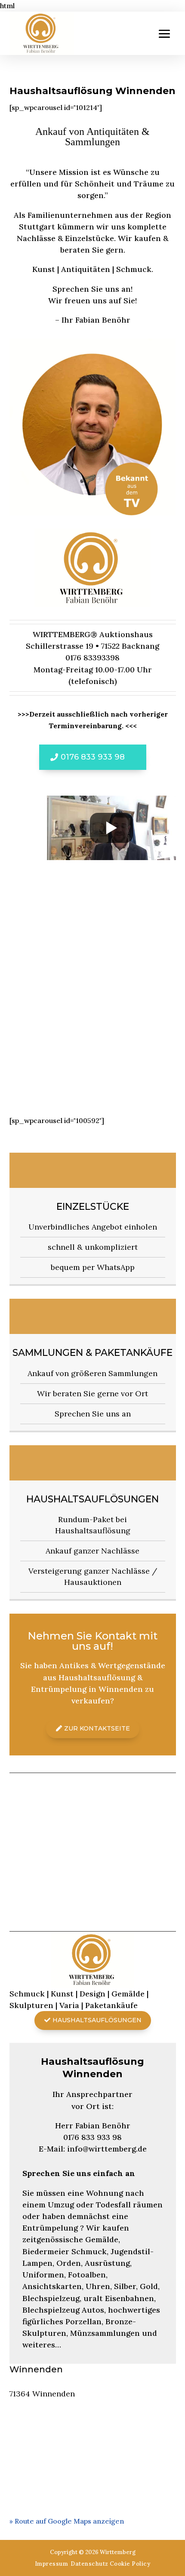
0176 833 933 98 (93, 757)
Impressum (52, 2564)
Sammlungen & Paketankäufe (92, 1353)
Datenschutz (89, 2564)
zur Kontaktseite (97, 1728)
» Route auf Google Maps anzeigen (67, 2521)
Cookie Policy (130, 2564)
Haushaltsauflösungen (92, 1499)
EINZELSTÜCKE (93, 1207)
